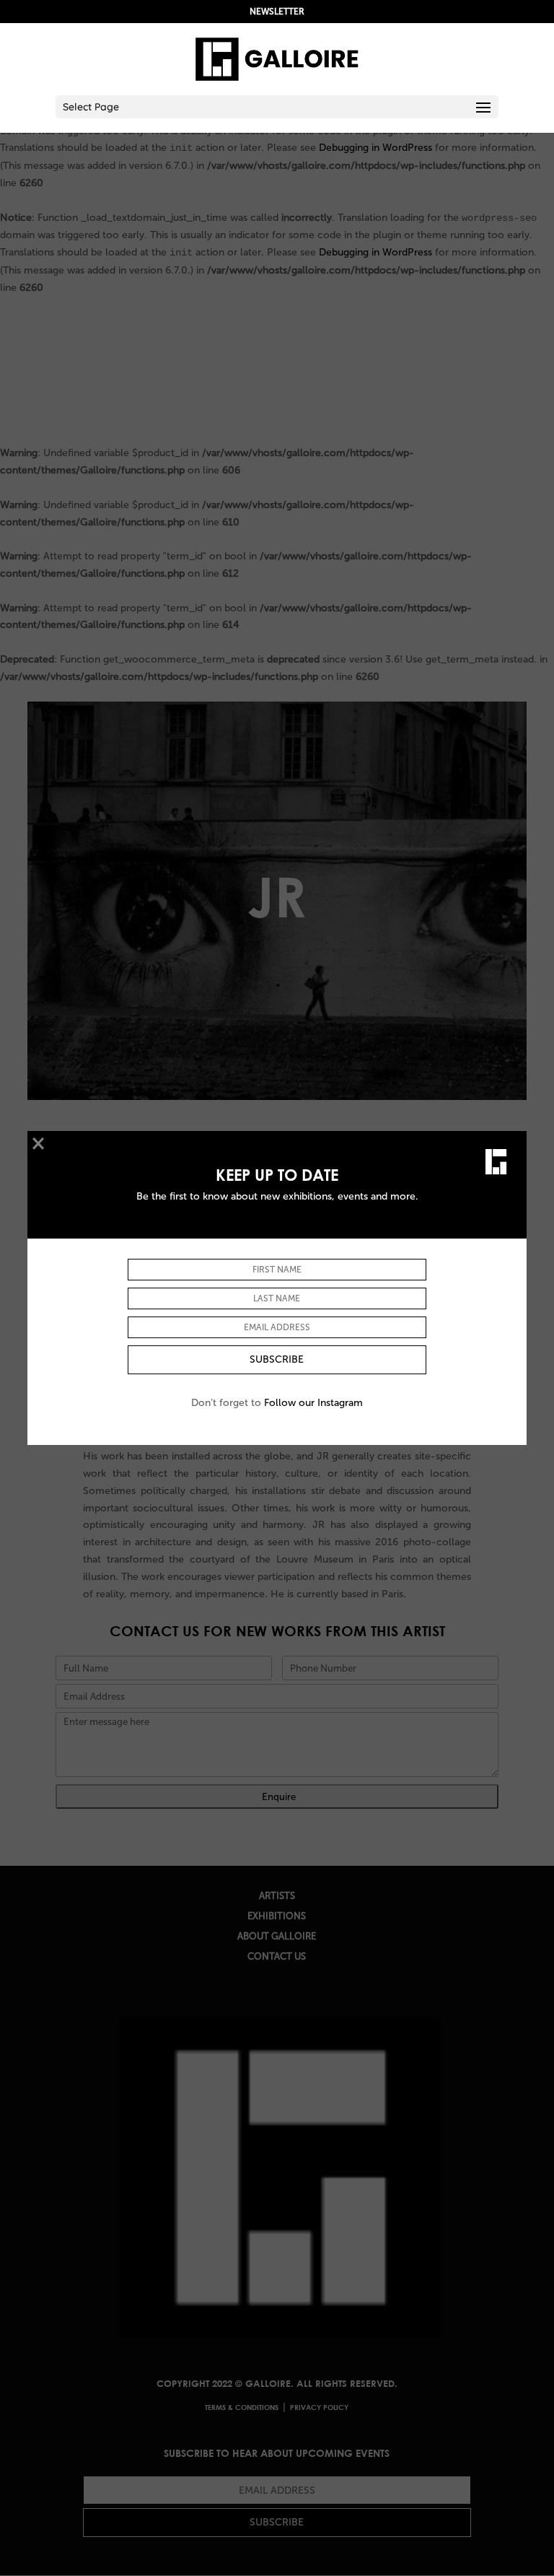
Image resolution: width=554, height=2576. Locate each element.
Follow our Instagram (313, 1403)
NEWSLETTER (277, 12)
